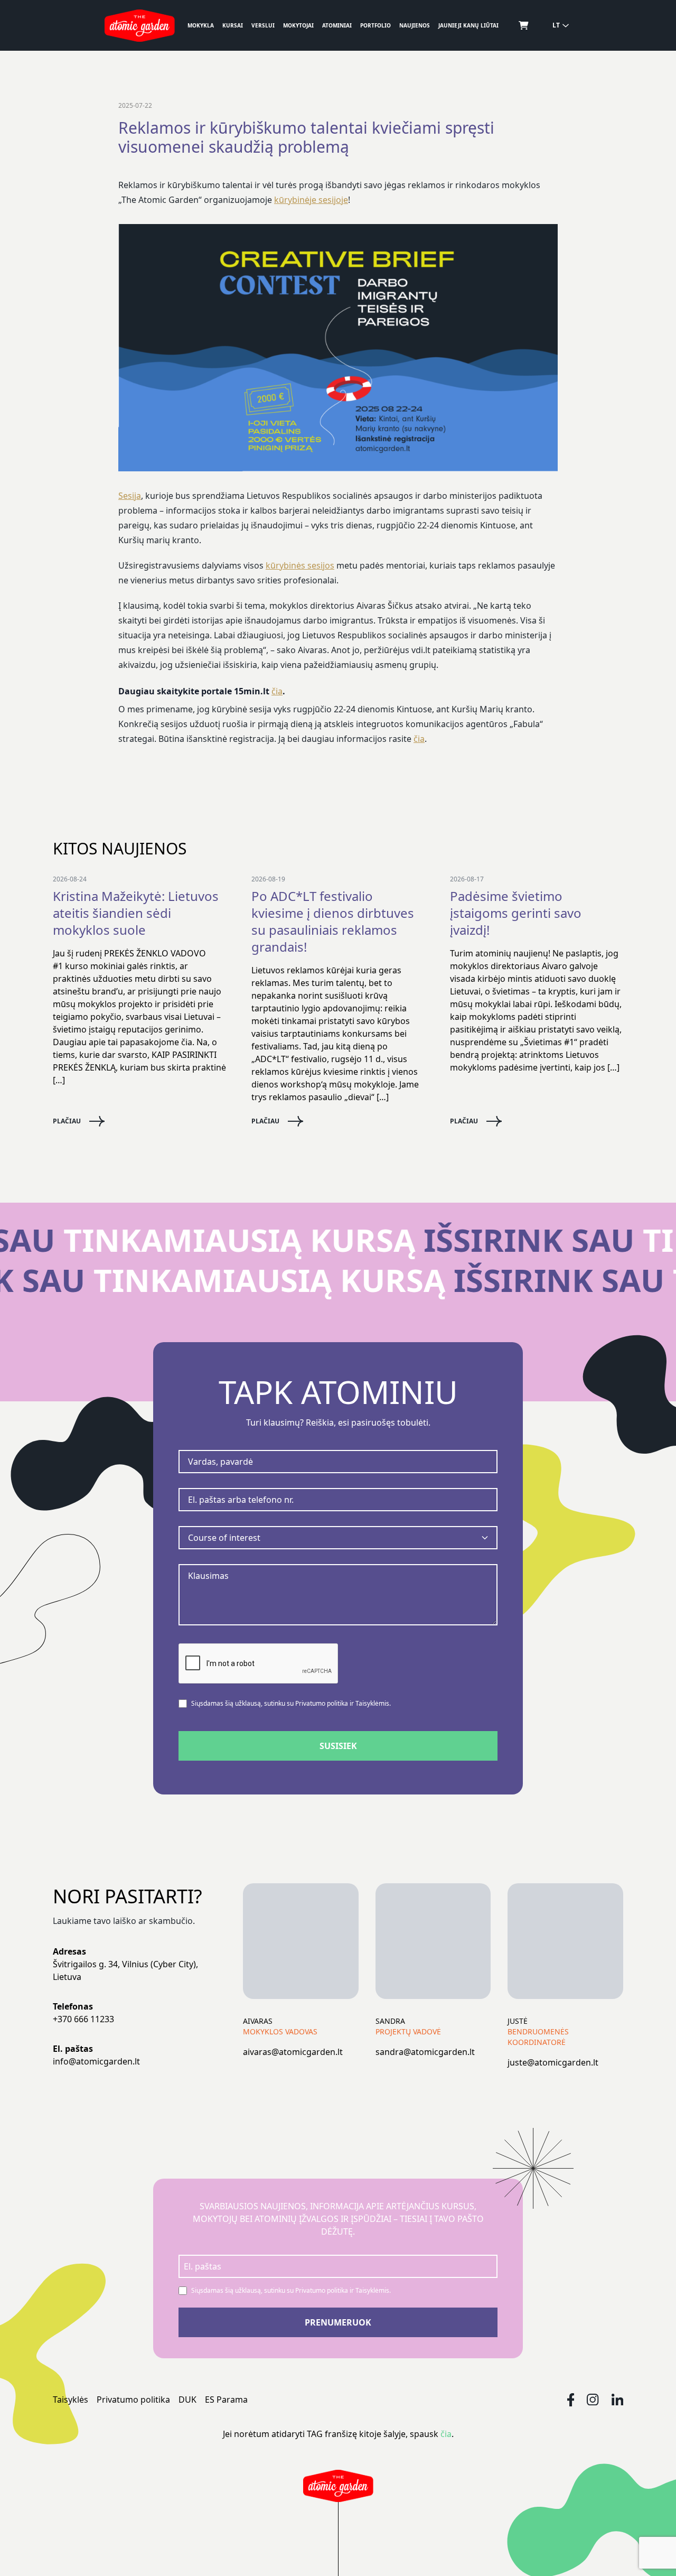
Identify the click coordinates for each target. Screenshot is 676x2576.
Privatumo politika (133, 2400)
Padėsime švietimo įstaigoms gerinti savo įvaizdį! (516, 913)
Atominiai (337, 25)
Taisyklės (71, 2400)
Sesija (130, 496)
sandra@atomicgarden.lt (425, 2052)
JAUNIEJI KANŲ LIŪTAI (468, 25)
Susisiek (338, 1746)
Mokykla (201, 25)
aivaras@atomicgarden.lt (293, 2052)
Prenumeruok (338, 2322)
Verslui (263, 25)
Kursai (233, 25)
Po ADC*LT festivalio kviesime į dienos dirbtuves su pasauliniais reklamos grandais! (333, 922)
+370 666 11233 (83, 2019)
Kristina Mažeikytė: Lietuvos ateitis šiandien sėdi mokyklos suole (136, 913)
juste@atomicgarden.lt (553, 2062)
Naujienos (415, 25)
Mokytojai (298, 25)
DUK (187, 2400)
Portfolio (375, 25)
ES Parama (226, 2400)
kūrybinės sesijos (300, 565)
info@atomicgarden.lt (96, 2061)
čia (277, 691)
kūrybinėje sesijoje (311, 200)
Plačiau (67, 1121)
